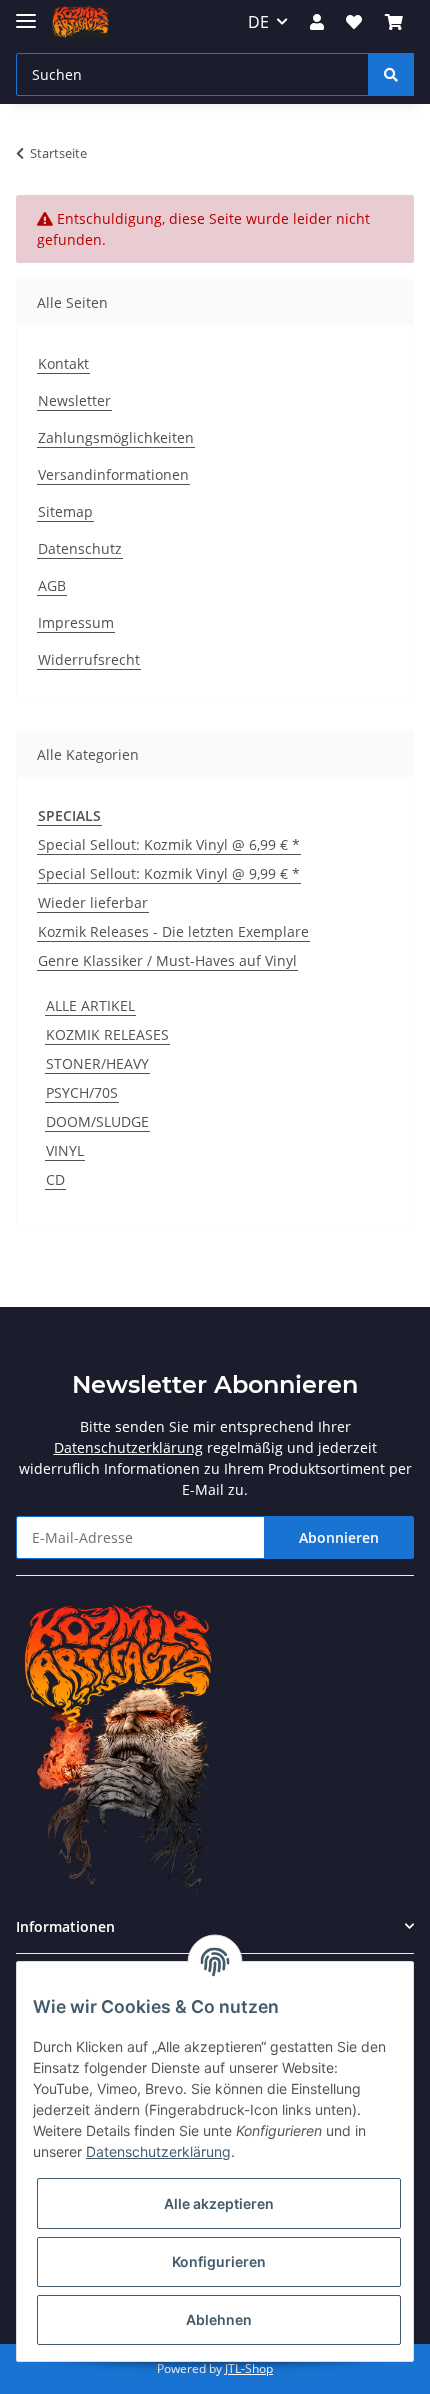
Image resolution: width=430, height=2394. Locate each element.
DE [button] (258, 22)
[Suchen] (391, 74)
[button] (317, 22)
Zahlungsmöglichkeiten (116, 437)
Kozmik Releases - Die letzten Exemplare (173, 931)
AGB (52, 585)
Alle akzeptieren (219, 2203)
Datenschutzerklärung (128, 1447)
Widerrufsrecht (89, 659)
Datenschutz (80, 548)
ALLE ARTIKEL (90, 1005)
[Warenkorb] (394, 22)
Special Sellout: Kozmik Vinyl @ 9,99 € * (169, 873)
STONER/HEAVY (97, 1063)
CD (55, 1179)
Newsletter (74, 400)
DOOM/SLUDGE (97, 1121)
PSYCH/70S (82, 1092)
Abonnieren (339, 1537)
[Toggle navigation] (26, 12)
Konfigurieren (219, 2261)
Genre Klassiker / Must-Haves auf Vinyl (167, 960)
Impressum (76, 622)
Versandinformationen (113, 474)
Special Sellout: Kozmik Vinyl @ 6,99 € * (169, 844)
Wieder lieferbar (93, 902)
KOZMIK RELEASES (107, 1034)
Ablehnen (219, 2319)
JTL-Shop (249, 2368)
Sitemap (65, 511)
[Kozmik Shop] (80, 22)
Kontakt (63, 363)
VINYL (65, 1150)
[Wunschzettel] (354, 22)
